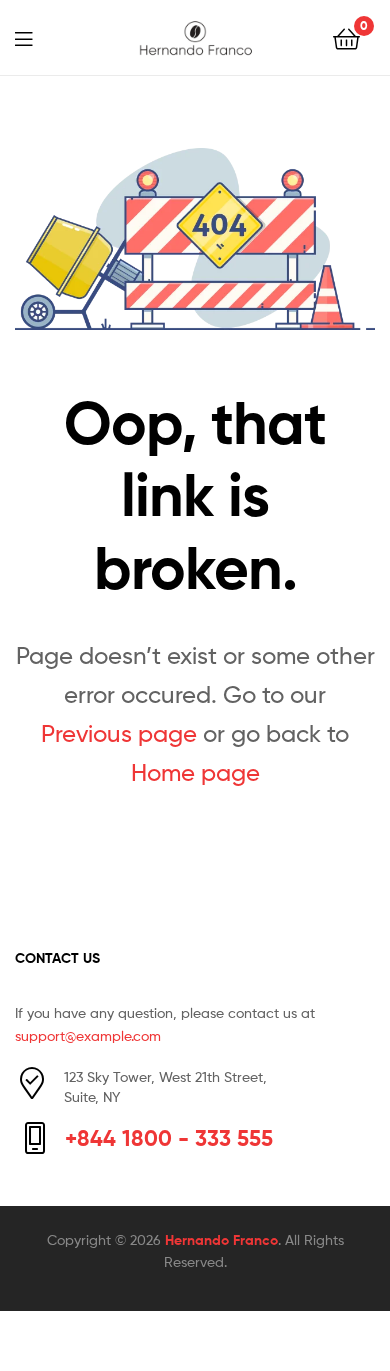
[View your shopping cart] (346, 37)
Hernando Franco (221, 1240)
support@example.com (88, 1035)
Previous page (119, 733)
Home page (195, 772)
